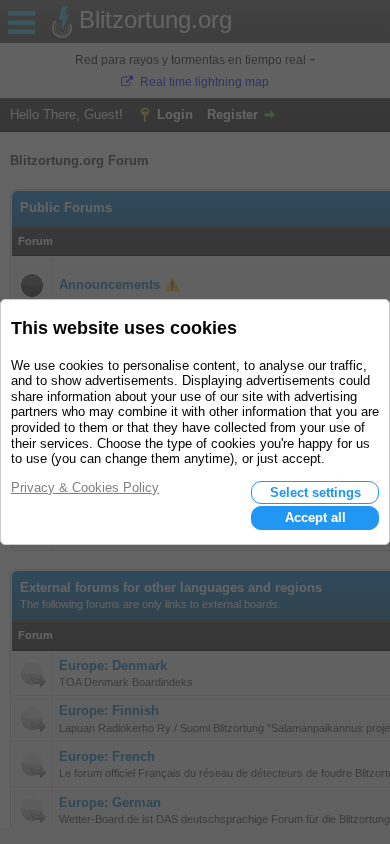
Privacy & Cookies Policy (85, 487)
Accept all (315, 517)
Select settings (315, 492)
